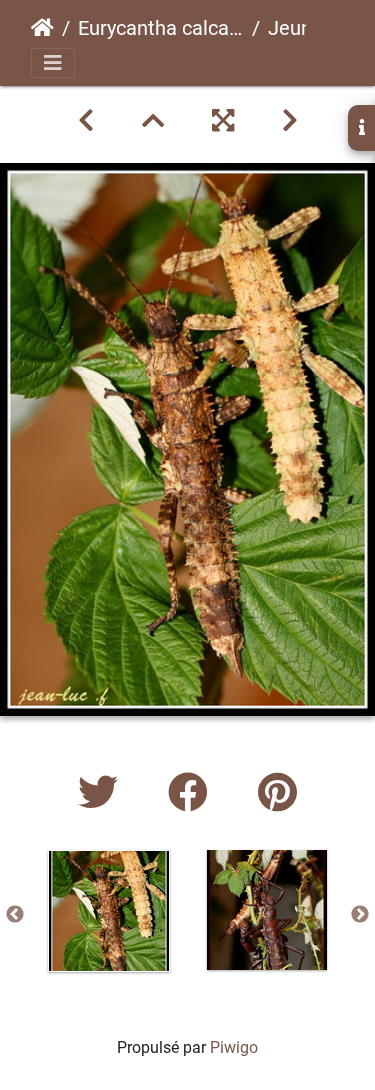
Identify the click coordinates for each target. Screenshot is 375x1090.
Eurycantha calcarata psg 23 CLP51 (161, 28)
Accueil (42, 28)
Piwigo (234, 1047)
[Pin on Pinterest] (277, 793)
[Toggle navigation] (53, 63)
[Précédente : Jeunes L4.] (86, 121)
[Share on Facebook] (193, 793)
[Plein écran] (223, 121)
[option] (109, 911)
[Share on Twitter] (103, 793)
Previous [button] (15, 915)
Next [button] (360, 915)
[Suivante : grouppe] (290, 121)
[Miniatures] (153, 121)
